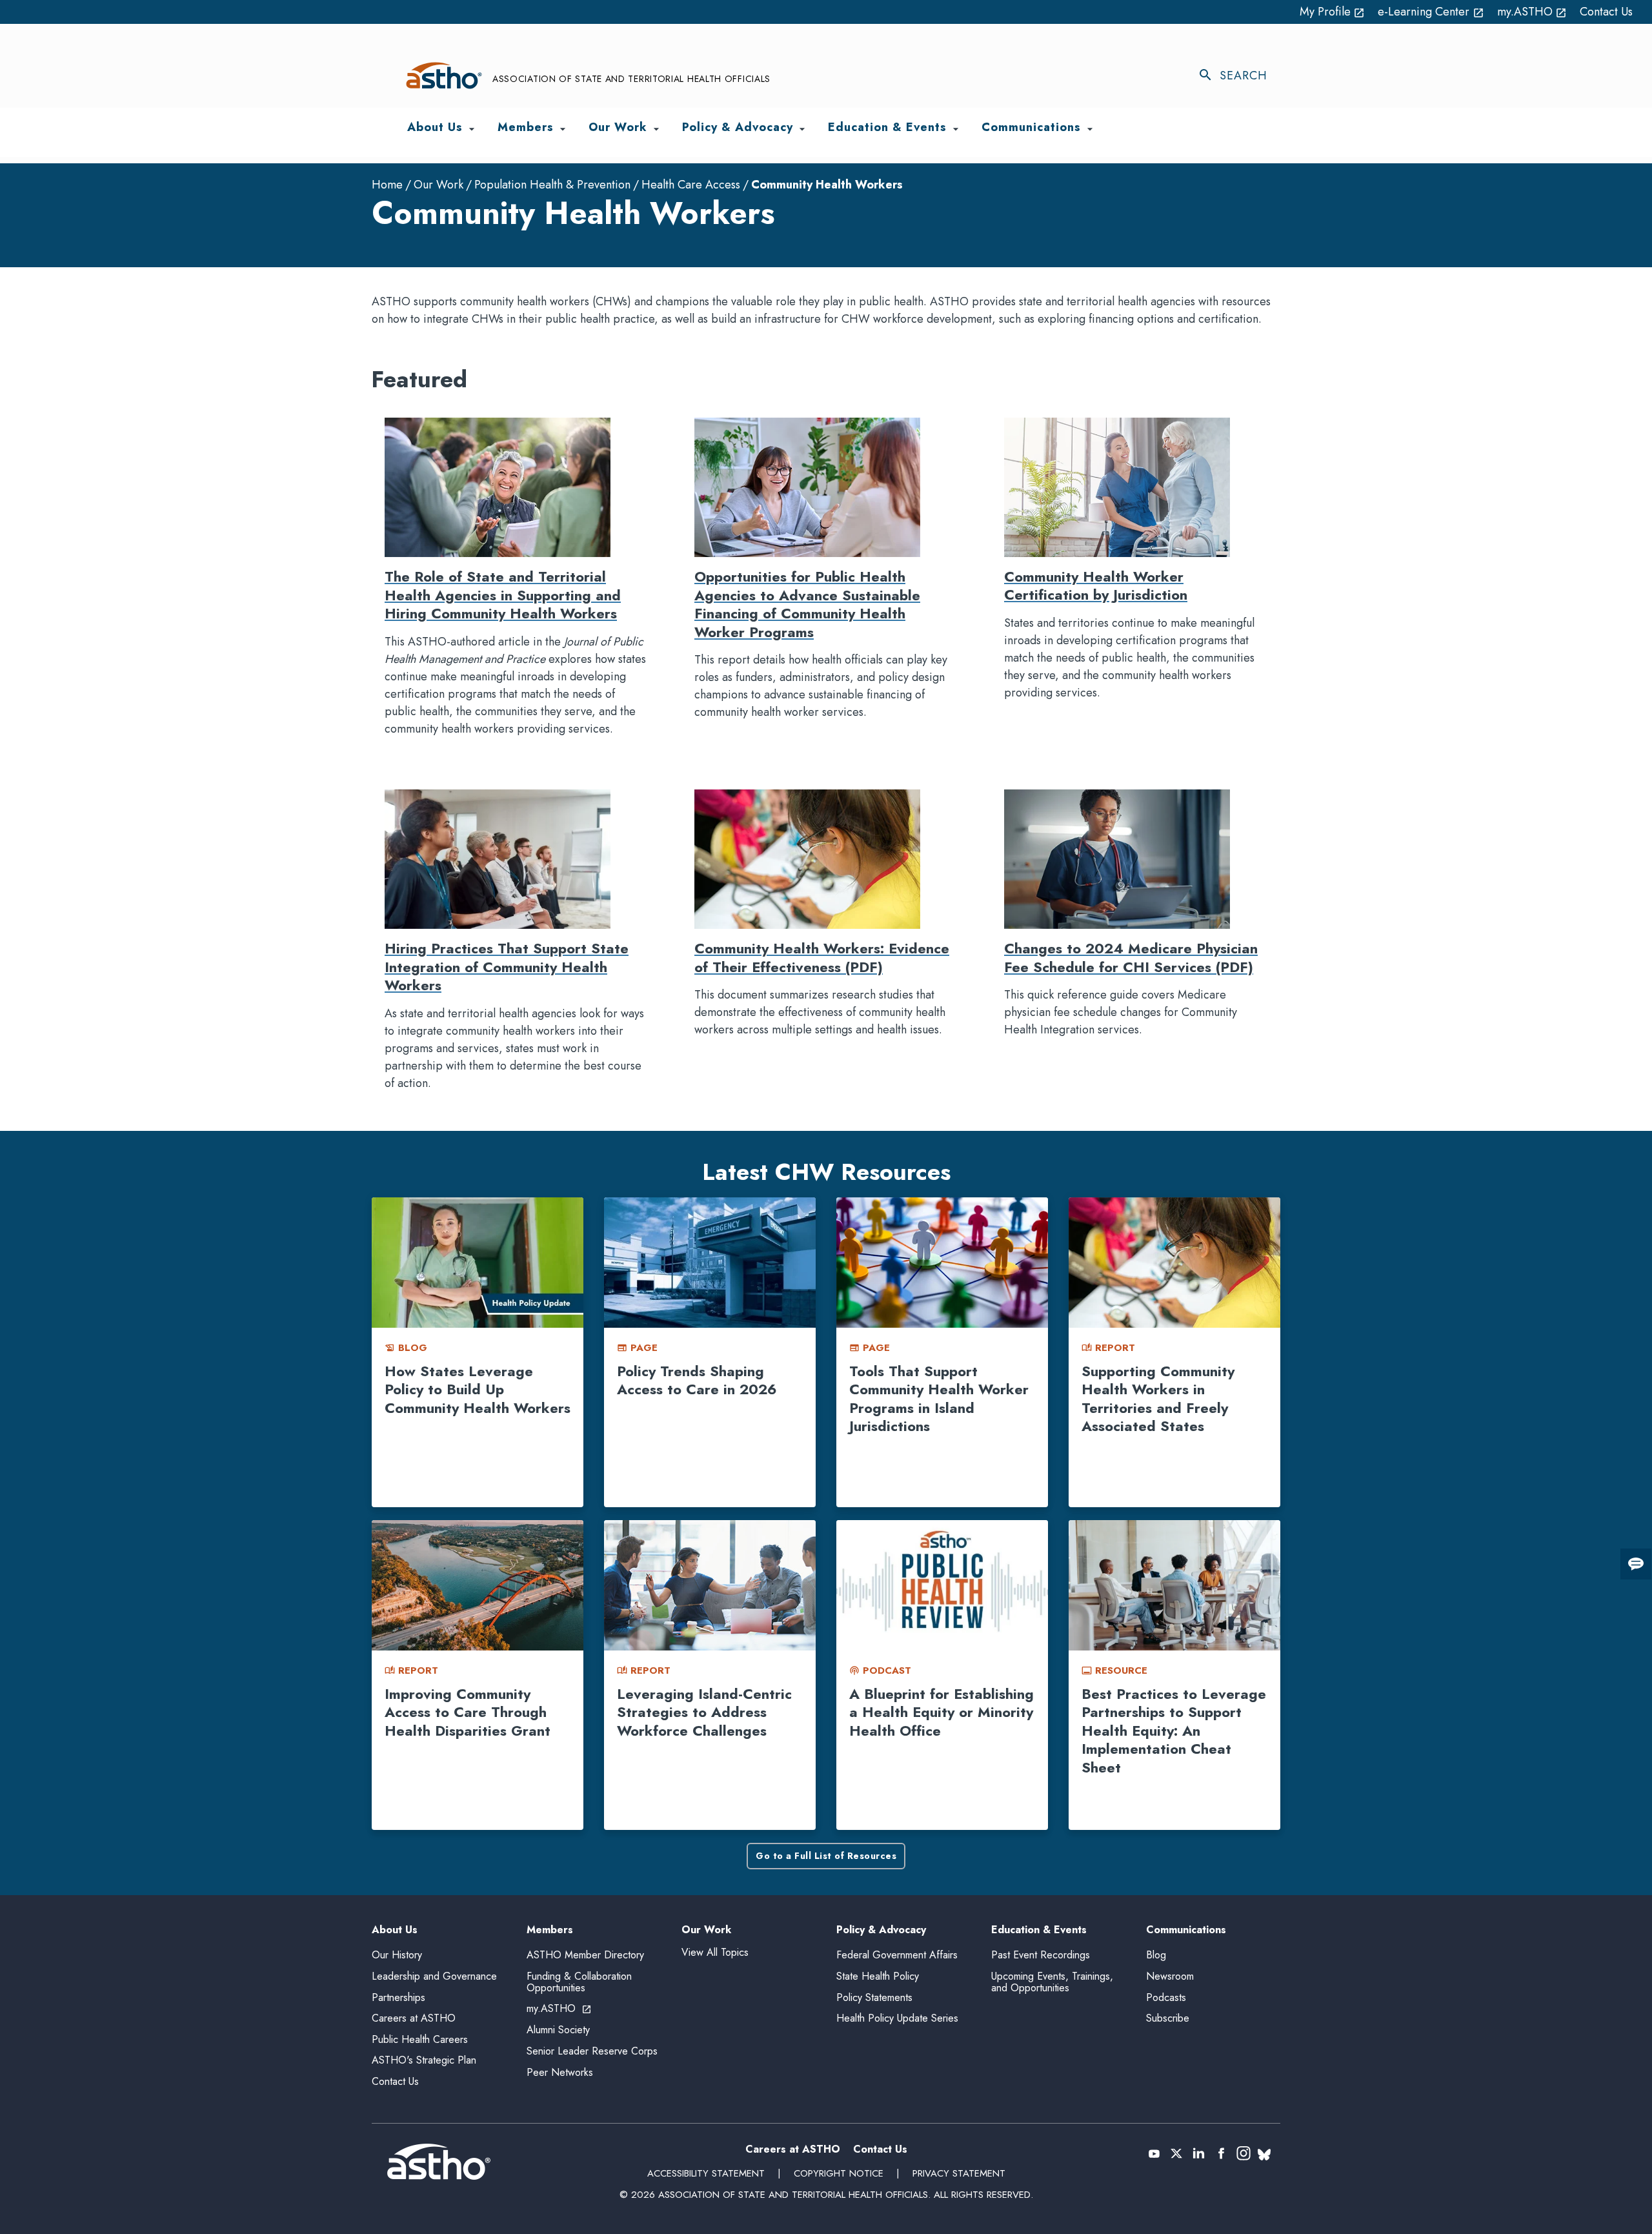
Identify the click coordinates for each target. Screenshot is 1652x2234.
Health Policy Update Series (897, 2018)
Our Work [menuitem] (618, 128)
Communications (1186, 1930)
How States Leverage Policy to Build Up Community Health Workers (478, 1389)
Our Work (438, 185)
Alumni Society (558, 2030)
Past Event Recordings (1041, 1955)
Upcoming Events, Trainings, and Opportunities (1052, 1982)
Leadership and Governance (434, 1976)
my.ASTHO (1532, 12)
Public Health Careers (420, 2039)
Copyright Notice (839, 2173)
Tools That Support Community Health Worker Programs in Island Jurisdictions (939, 1399)
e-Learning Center (1431, 12)
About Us (395, 1930)
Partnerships (398, 1997)
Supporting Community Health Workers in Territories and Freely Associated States (1158, 1399)
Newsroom (1170, 1976)
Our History (397, 1955)
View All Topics (715, 1952)
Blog (1156, 1955)
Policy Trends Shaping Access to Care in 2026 (697, 1380)
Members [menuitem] (526, 128)
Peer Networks (560, 2072)
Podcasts (1166, 1997)
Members (550, 1930)
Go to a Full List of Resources (826, 1856)
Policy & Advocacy (881, 1930)
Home (387, 185)
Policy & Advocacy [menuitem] (738, 128)
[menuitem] (472, 129)
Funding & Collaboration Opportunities (579, 1982)
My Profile (1333, 12)
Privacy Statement (959, 2173)
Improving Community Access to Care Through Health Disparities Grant (468, 1712)
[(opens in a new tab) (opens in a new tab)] (1154, 2153)
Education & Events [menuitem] (887, 128)
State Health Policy (878, 1976)
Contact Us (1606, 12)
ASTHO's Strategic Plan (424, 2060)
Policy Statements (874, 1997)
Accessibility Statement (706, 2173)
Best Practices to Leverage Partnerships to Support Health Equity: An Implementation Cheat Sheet (1174, 1731)
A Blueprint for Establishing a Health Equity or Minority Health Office (942, 1712)
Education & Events (1039, 1930)
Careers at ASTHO (414, 2018)
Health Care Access (691, 185)
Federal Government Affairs (897, 1955)
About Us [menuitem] (435, 128)
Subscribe (1168, 2018)
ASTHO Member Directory (585, 1955)
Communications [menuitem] (1031, 128)
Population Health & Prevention (552, 185)
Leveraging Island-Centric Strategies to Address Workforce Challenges (704, 1712)
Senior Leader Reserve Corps (592, 2051)
